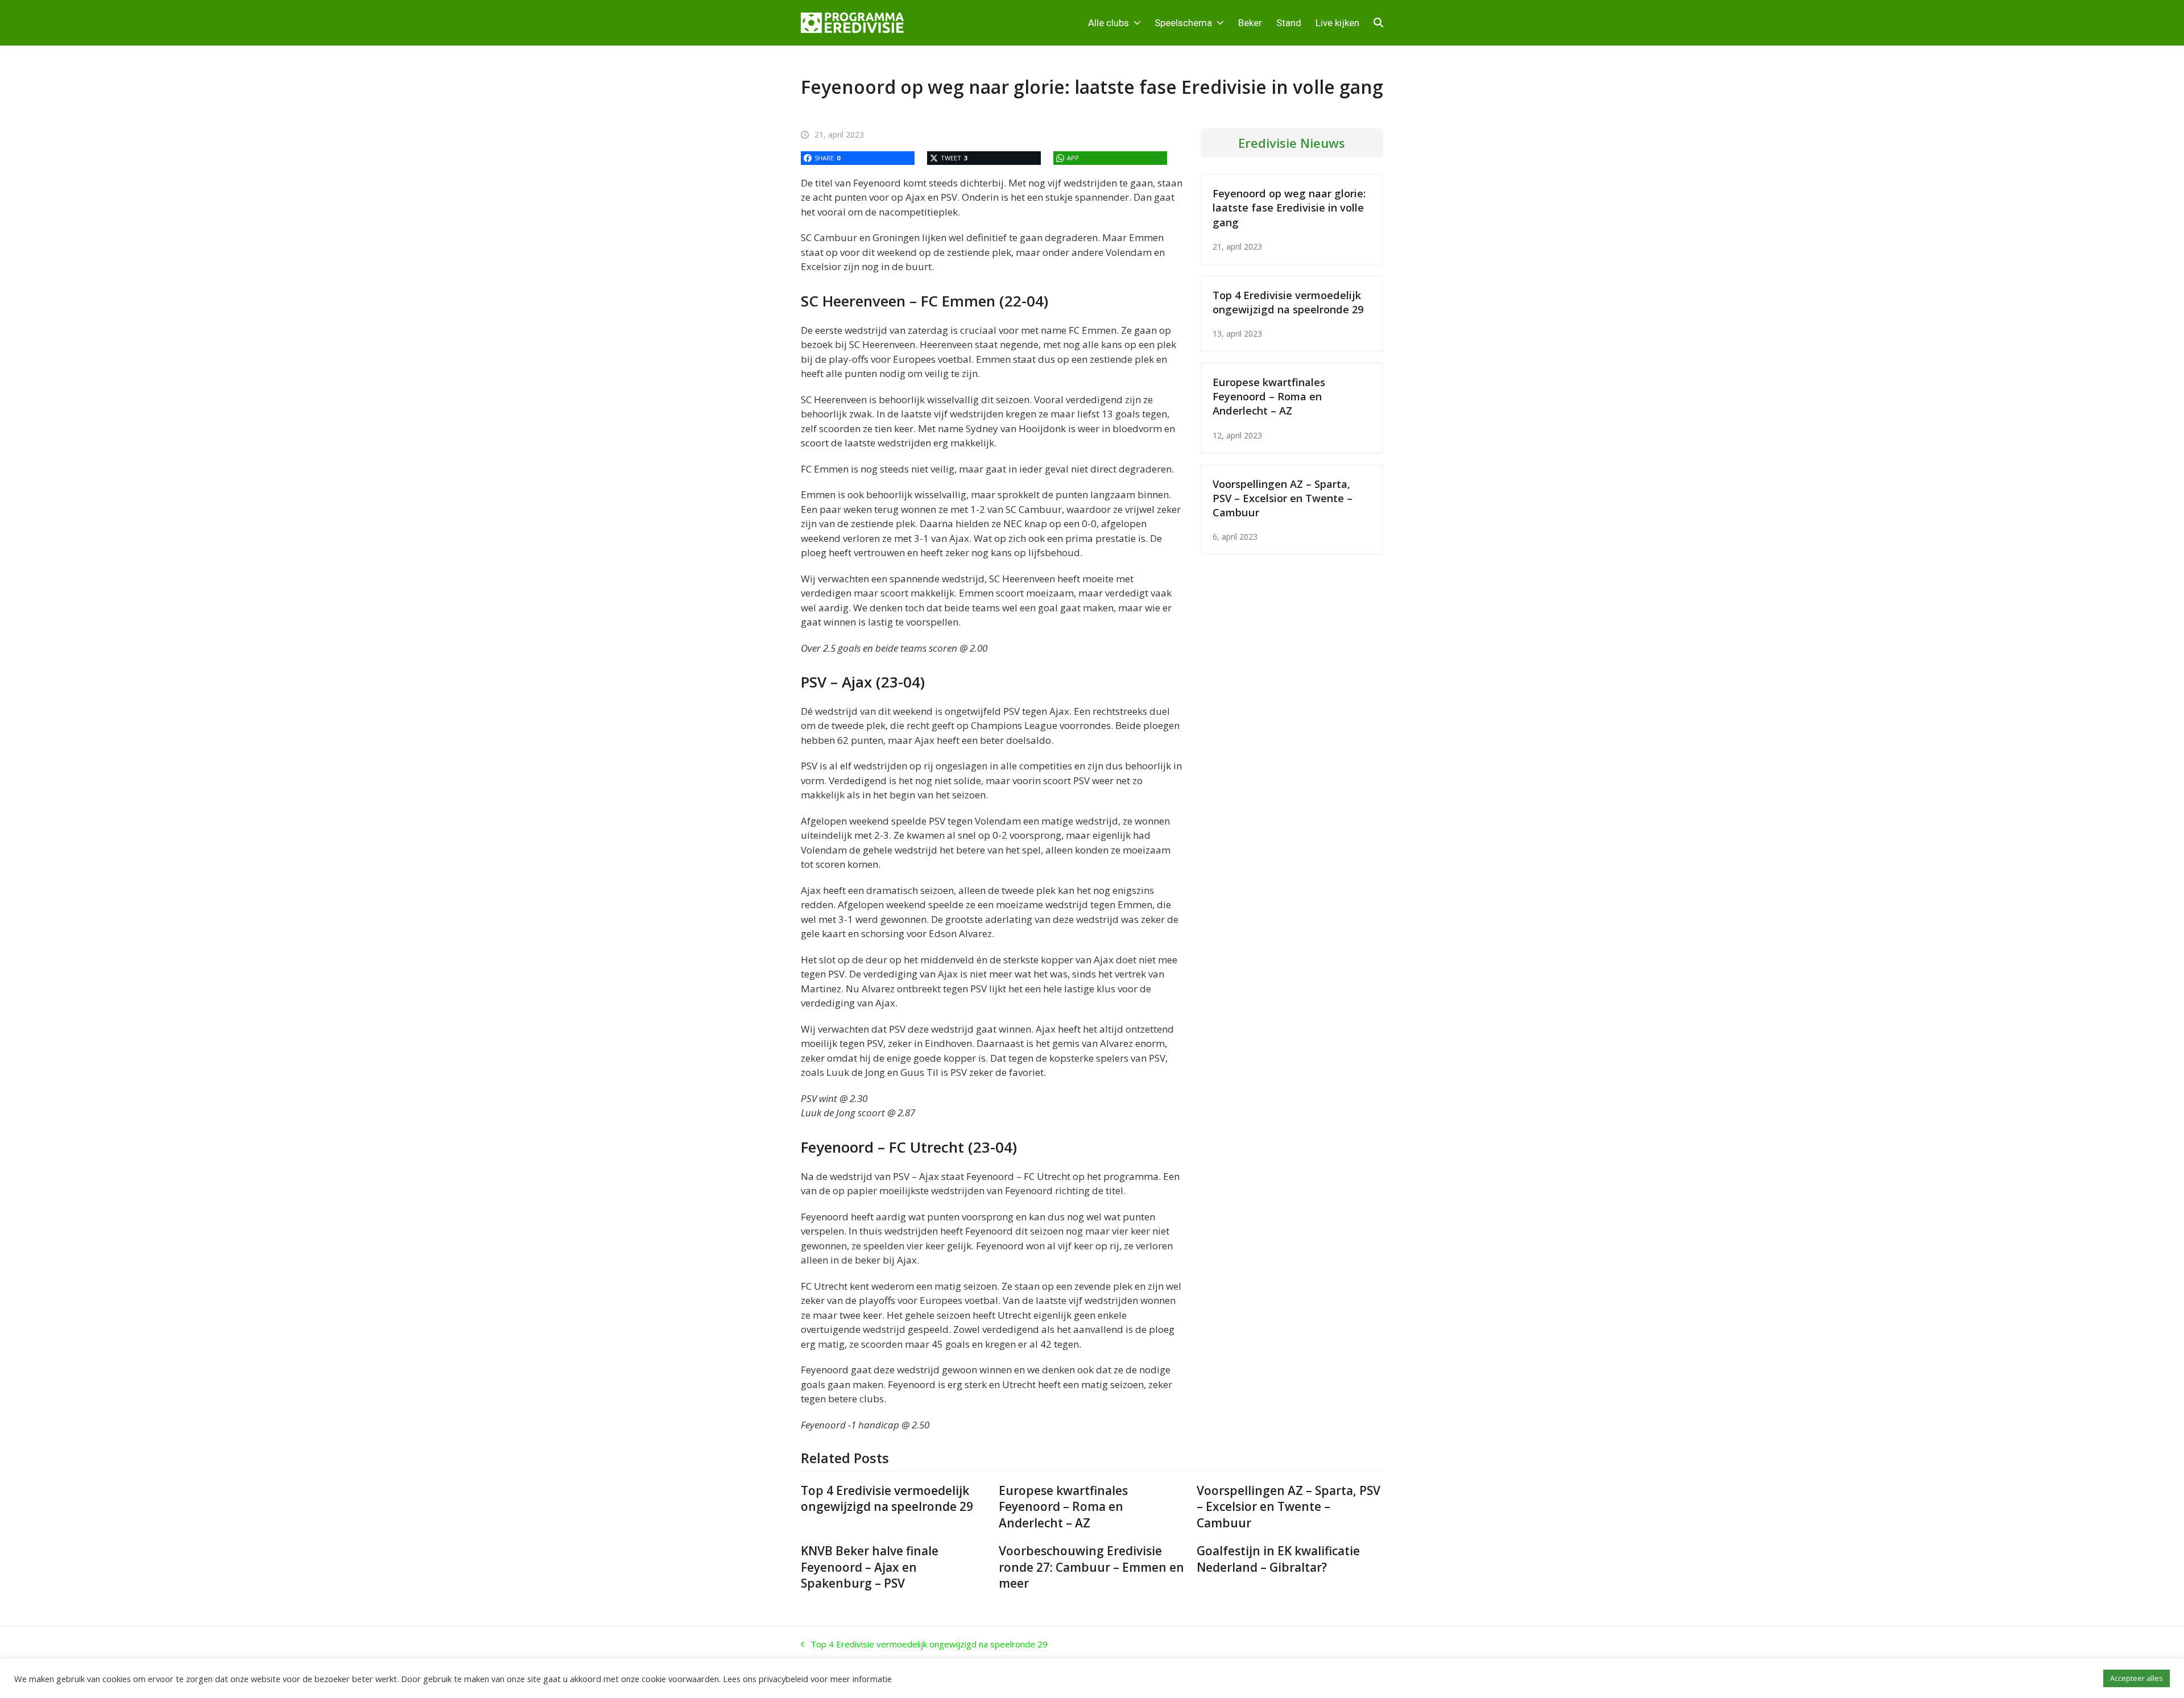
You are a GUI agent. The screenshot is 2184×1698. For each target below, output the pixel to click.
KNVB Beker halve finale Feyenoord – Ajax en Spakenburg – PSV (870, 1567)
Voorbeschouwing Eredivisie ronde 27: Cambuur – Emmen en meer (1091, 1567)
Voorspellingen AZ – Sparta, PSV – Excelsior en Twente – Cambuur (1283, 498)
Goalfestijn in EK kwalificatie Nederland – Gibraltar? (1278, 1559)
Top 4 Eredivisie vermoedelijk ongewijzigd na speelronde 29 (1288, 302)
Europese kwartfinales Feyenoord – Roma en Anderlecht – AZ (1269, 396)
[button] (1378, 23)
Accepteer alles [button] (2137, 1678)
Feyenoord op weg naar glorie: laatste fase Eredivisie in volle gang (1289, 207)
